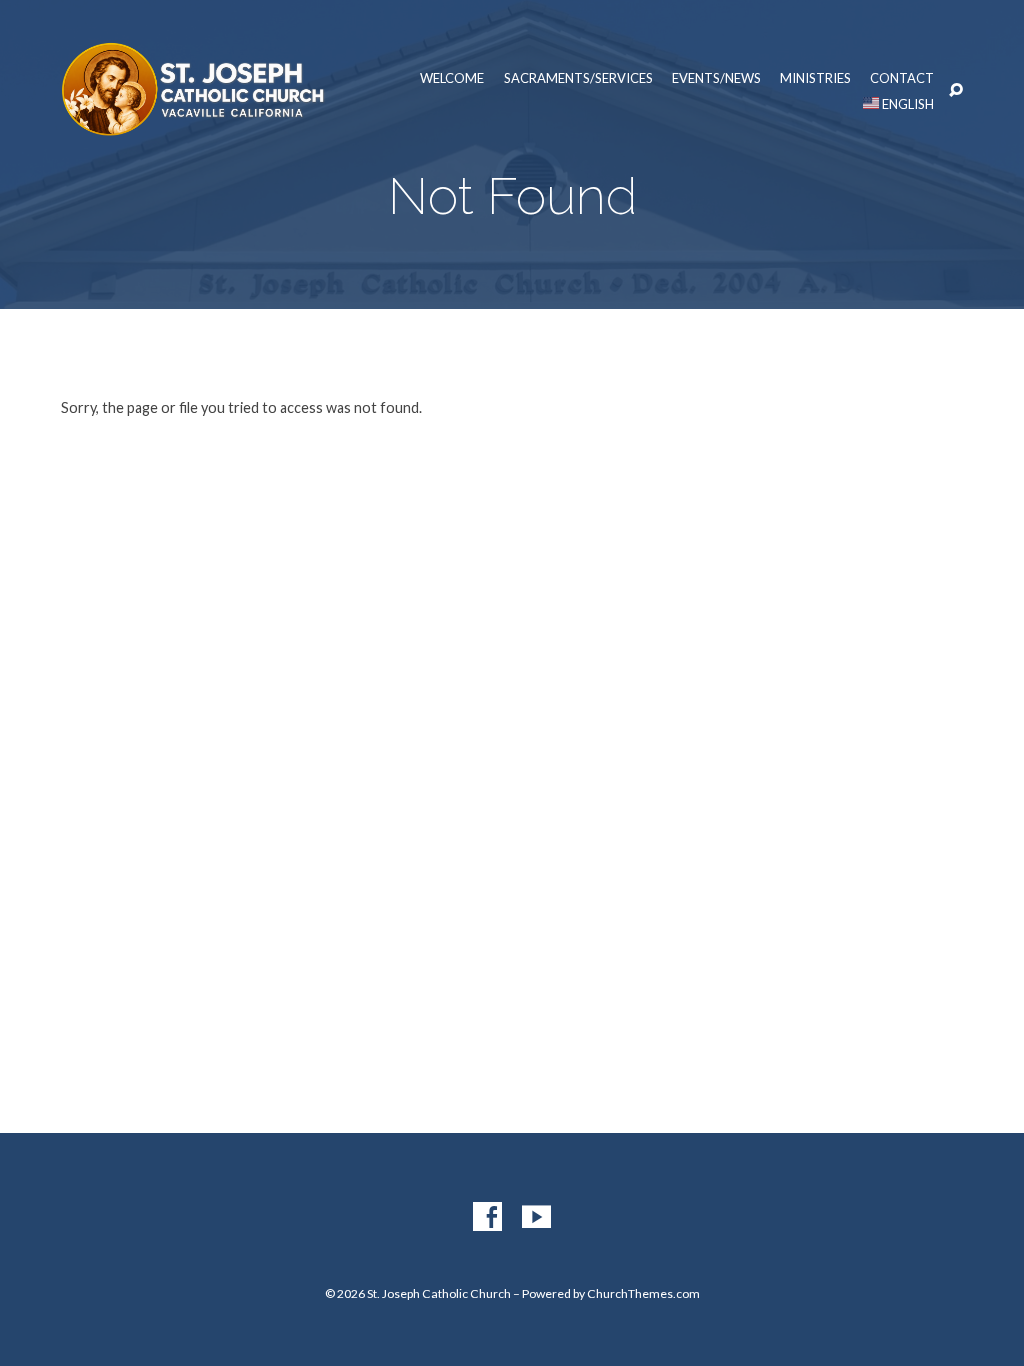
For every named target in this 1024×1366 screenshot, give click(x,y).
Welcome (452, 78)
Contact (902, 78)
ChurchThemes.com (643, 1293)
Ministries (815, 78)
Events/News (716, 78)
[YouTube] (536, 1217)
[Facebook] (487, 1217)
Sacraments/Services (578, 78)
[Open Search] (956, 91)
